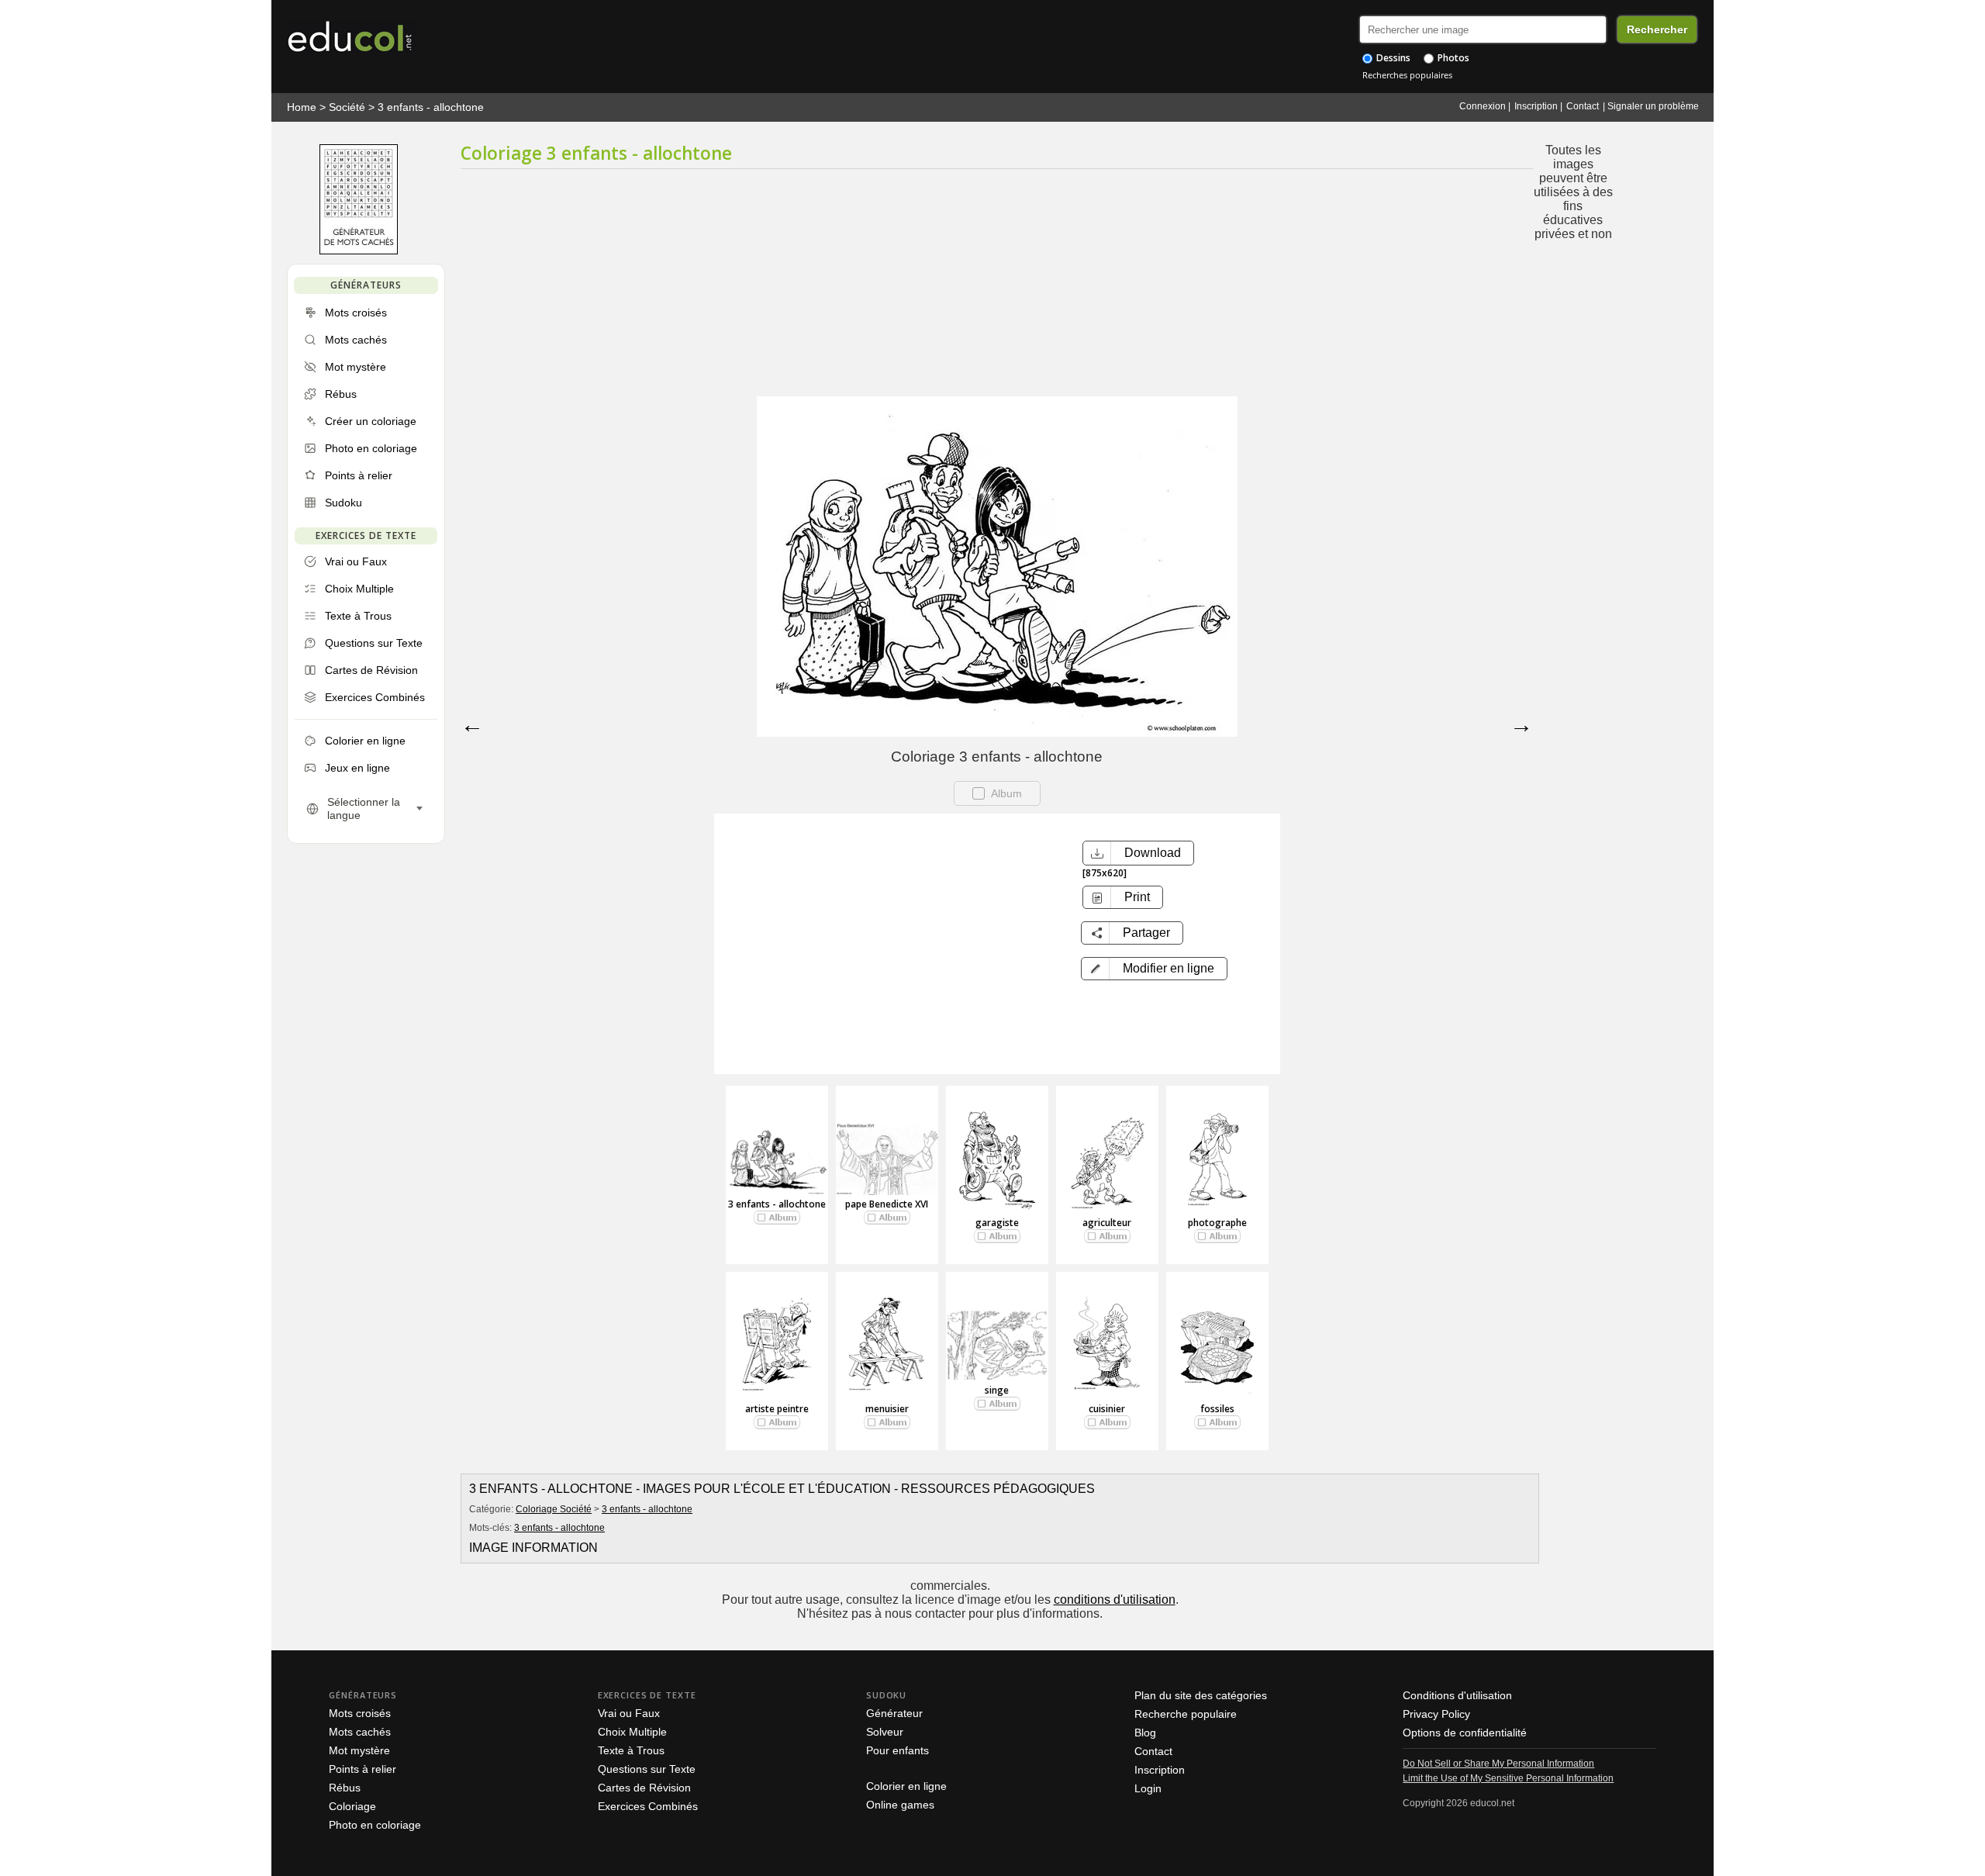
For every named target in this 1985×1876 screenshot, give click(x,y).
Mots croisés (360, 1713)
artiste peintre (777, 1409)
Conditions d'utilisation (1457, 1695)
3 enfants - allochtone (431, 107)
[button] (1154, 969)
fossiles (1217, 1409)
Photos (1452, 58)
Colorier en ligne (906, 1786)
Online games (900, 1805)
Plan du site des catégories (1201, 1695)
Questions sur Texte (647, 1769)
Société (347, 107)
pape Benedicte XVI (887, 1204)
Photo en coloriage (375, 1825)
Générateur (894, 1713)
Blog (1145, 1733)
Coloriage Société (554, 1509)
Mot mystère (359, 1750)
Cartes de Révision (644, 1788)
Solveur (885, 1732)
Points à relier (362, 1769)
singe (997, 1390)
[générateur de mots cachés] (359, 251)
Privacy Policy (1436, 1714)
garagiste (997, 1223)
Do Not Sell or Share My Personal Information (1498, 1764)
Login (1148, 1788)
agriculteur (1107, 1223)
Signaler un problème (1653, 106)
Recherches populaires (1407, 75)
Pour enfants (898, 1750)
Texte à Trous (631, 1750)
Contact (1583, 106)
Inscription (1536, 106)
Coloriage (352, 1806)
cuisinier (1107, 1409)
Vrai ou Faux (629, 1713)
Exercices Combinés (648, 1806)
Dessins (1392, 58)
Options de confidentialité (1465, 1733)
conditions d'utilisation (1115, 1600)
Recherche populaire (1186, 1714)
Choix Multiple (632, 1732)
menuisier (887, 1409)
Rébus (345, 1788)
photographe (1217, 1223)
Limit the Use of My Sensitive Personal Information (1508, 1778)
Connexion (1483, 106)
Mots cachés (360, 1732)
